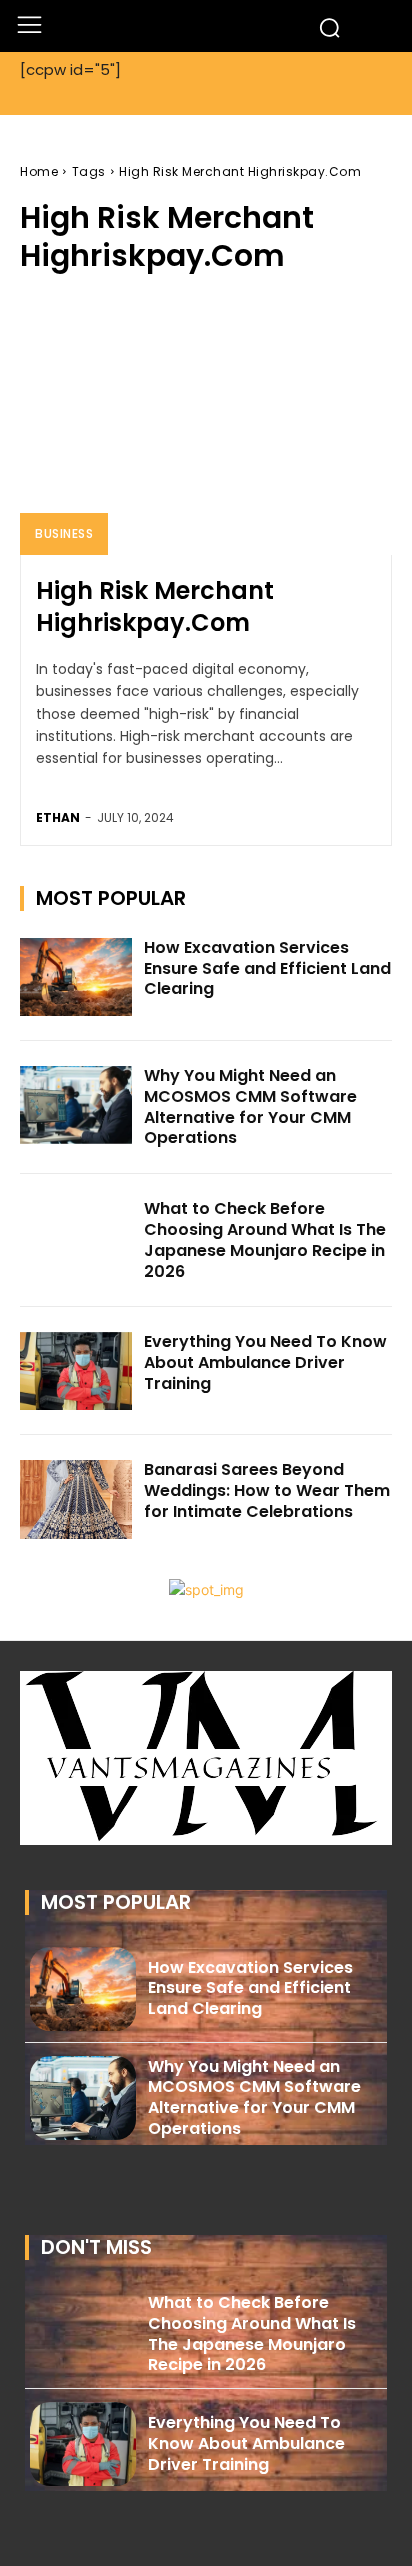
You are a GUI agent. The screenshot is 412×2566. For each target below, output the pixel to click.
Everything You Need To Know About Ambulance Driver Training (265, 1362)
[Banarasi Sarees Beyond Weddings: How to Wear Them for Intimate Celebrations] (76, 1499)
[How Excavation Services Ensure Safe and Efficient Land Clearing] (76, 977)
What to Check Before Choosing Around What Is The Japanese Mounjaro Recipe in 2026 (265, 1239)
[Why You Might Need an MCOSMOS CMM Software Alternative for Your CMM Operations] (76, 1105)
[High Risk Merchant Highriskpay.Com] (206, 425)
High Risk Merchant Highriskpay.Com (155, 606)
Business (64, 533)
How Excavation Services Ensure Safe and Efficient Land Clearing (267, 968)
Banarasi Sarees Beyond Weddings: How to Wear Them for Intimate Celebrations (267, 1490)
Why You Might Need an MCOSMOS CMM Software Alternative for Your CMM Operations (250, 1106)
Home (39, 171)
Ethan (58, 817)
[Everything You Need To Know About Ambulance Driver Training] (76, 1371)
